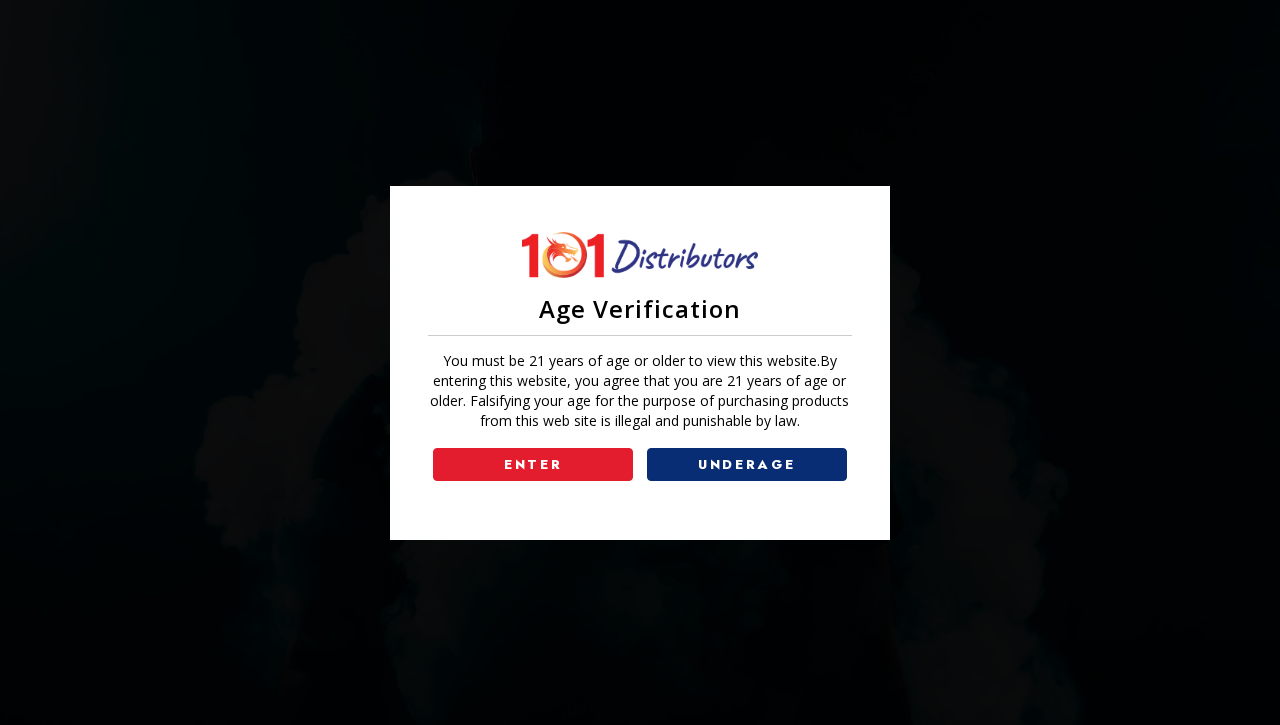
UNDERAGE (747, 464)
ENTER (533, 464)
